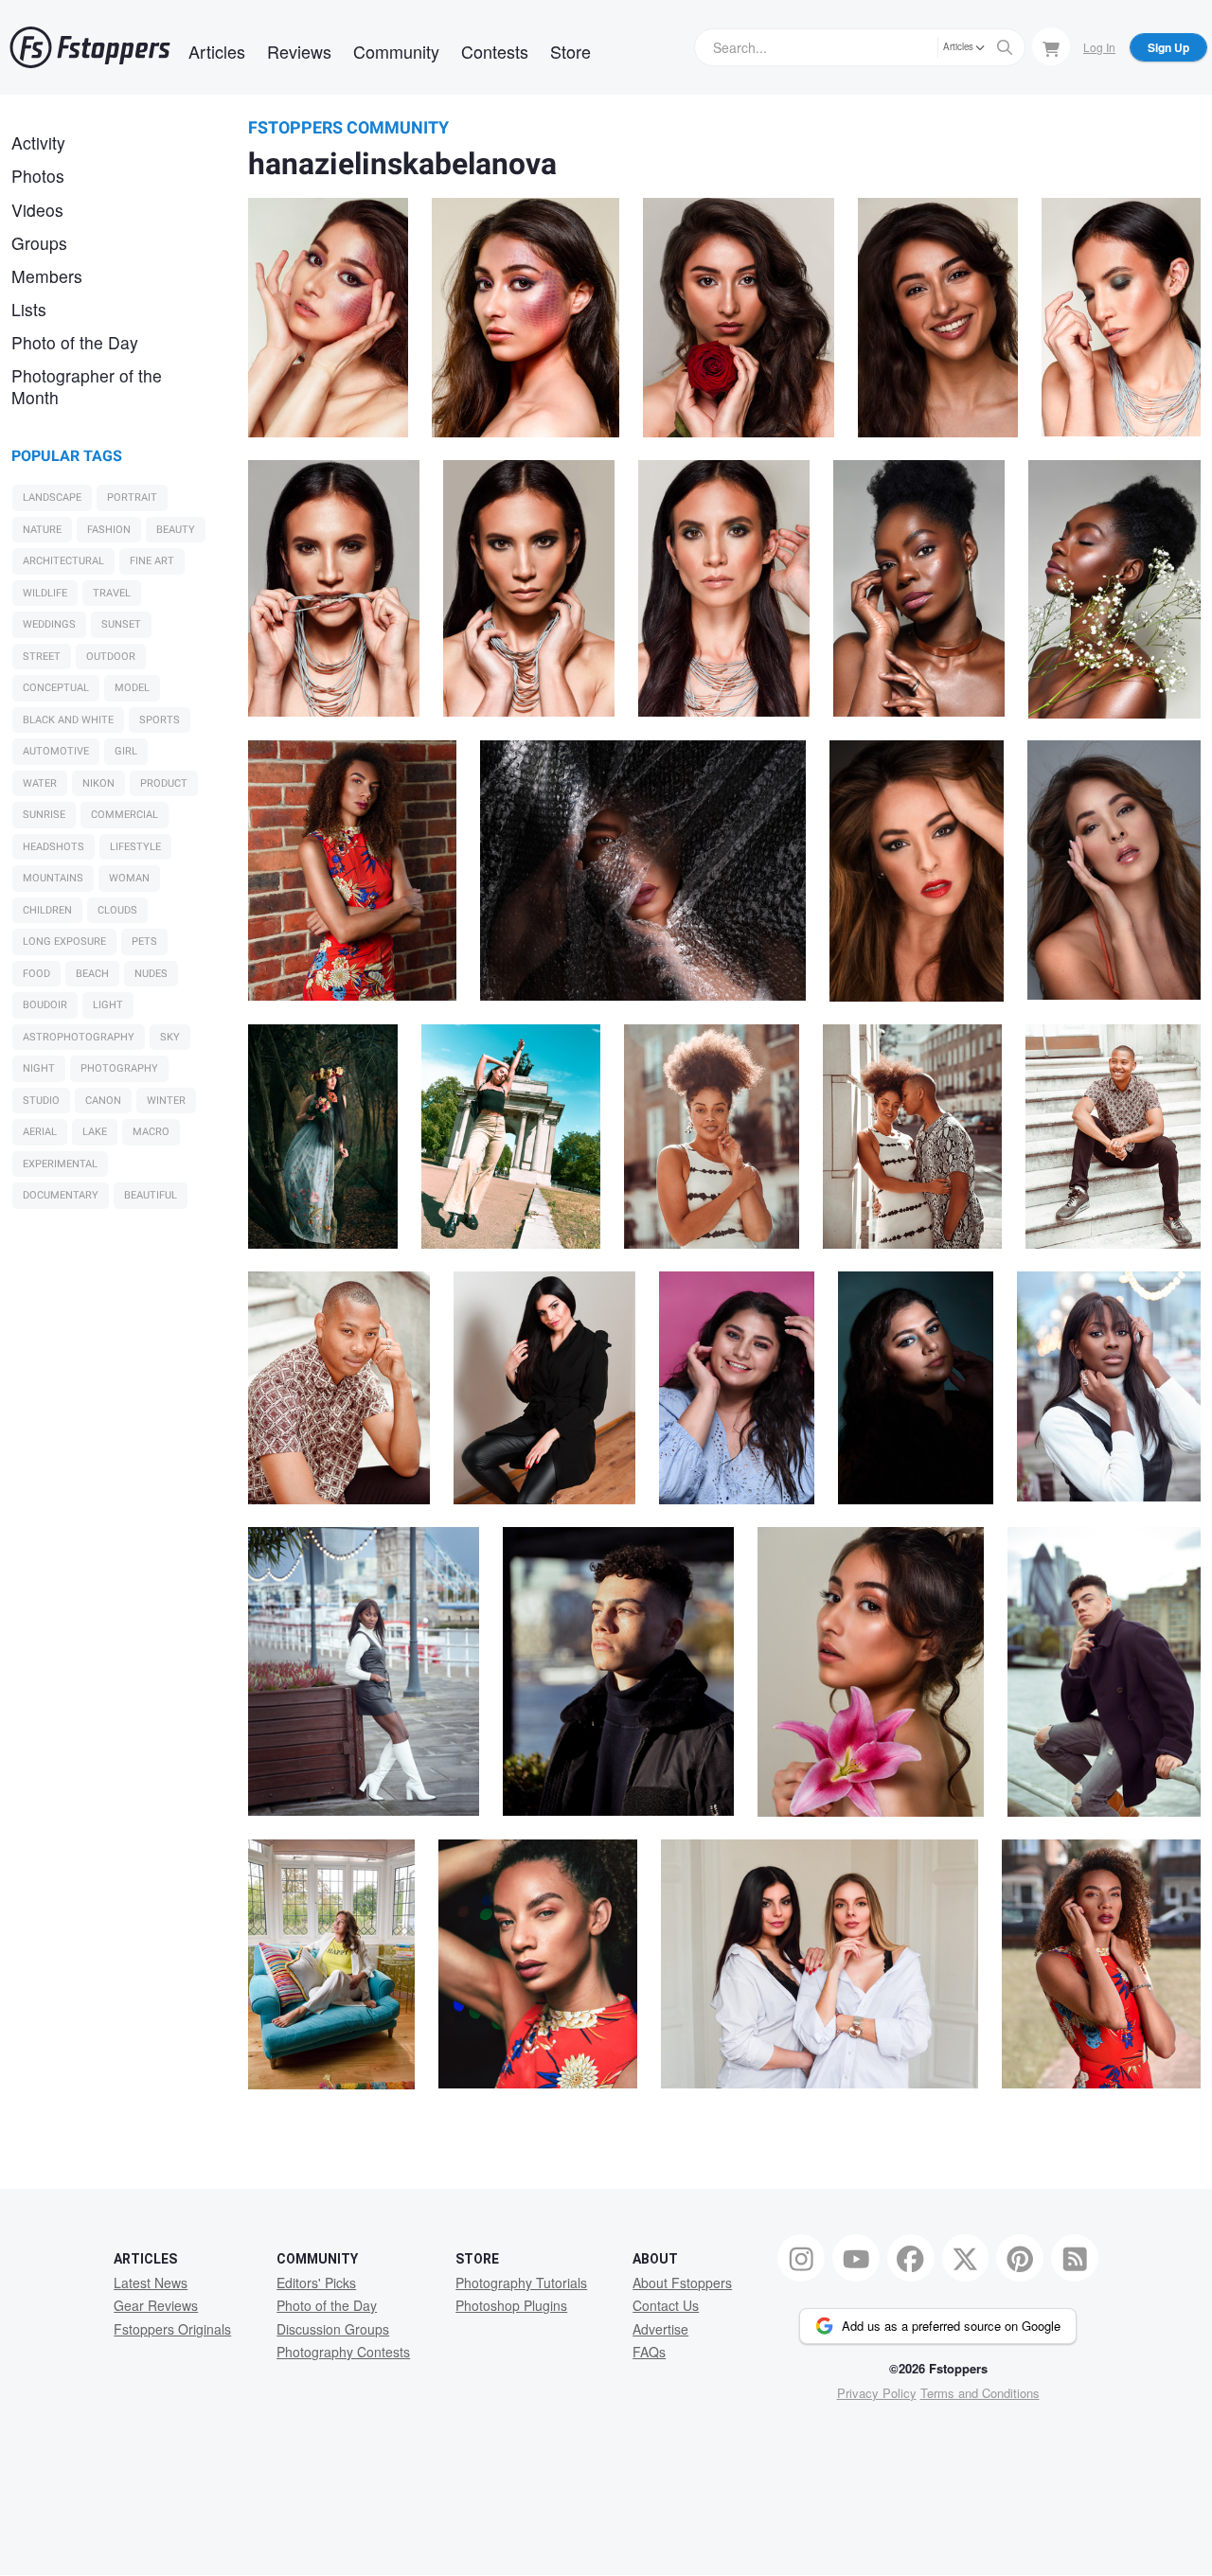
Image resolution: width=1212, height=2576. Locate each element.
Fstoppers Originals (172, 2329)
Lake (95, 1132)
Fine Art (152, 561)
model (132, 688)
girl (126, 751)
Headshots (53, 847)
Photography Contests (343, 2352)
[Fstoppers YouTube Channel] (856, 2258)
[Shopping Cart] (1051, 46)
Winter (166, 1101)
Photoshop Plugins (511, 2305)
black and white (68, 720)
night (39, 1068)
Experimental (60, 1164)
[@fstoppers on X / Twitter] (966, 2258)
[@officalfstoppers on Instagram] (801, 2258)
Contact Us (666, 2305)
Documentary (61, 1195)
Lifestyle (135, 847)
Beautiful (151, 1195)
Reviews (299, 51)
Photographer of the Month (87, 386)
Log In (1099, 47)
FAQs (649, 2352)
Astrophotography (79, 1037)
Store (570, 51)
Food (36, 974)
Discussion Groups (333, 2329)
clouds (117, 910)
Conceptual (56, 688)
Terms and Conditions (980, 2393)
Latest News (151, 2283)
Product (164, 783)
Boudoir (45, 1005)
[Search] (1005, 47)
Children (47, 910)
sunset (121, 624)
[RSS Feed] (1075, 2258)
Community (396, 51)
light (108, 1005)
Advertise (660, 2329)
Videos (37, 210)
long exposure (64, 942)
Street (42, 657)
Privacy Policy (877, 2393)
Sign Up (1168, 47)
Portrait (132, 497)
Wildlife (45, 593)
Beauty (176, 530)
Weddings (49, 624)
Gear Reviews (156, 2305)
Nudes (151, 974)
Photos (38, 176)
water (40, 783)
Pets (144, 942)
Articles (217, 51)
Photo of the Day (75, 342)
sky (170, 1037)
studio (41, 1101)
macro (151, 1132)
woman (129, 878)
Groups (39, 243)
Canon (103, 1101)
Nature (42, 530)
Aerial (40, 1132)
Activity (38, 142)
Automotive (56, 751)
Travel (112, 593)
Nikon (98, 783)
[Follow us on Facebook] (911, 2258)
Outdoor (111, 657)
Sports (160, 720)
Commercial (125, 815)
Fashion (109, 530)
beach (92, 974)
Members (47, 276)
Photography (119, 1068)
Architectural (63, 561)
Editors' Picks (316, 2283)
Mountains (53, 878)
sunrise (44, 815)
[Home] (90, 47)
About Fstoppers (682, 2283)
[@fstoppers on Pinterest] (1020, 2258)
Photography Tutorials (521, 2283)
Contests (495, 51)
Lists (29, 309)
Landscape (52, 497)
